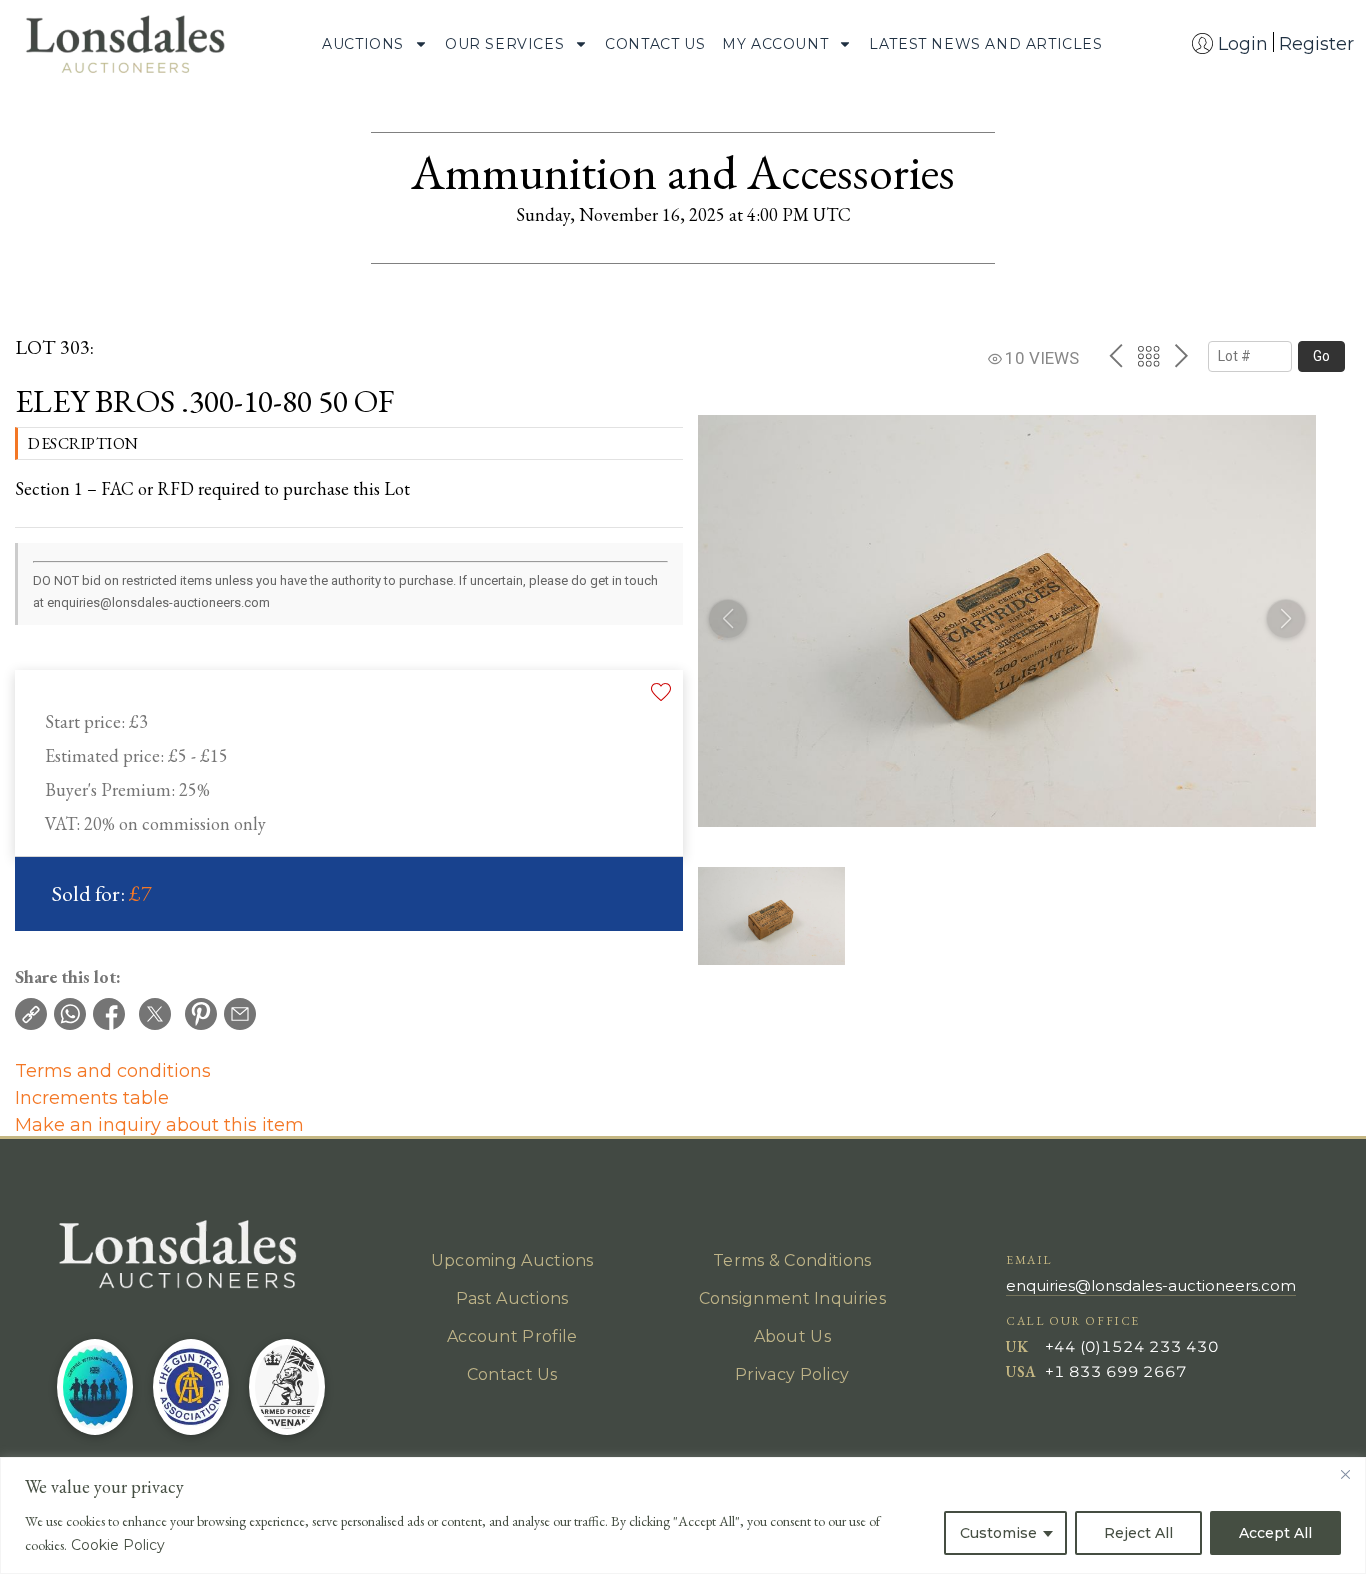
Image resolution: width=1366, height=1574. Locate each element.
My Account (775, 44)
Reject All (1138, 1533)
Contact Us (655, 44)
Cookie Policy (118, 1545)
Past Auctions (512, 1298)
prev (1115, 356)
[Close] (1345, 1474)
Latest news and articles (985, 44)
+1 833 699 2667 (1116, 1371)
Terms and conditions (113, 1071)
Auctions (363, 44)
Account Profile (512, 1336)
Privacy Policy (792, 1374)
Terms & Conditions (792, 1260)
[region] (683, 1515)
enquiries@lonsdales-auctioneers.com (1151, 1285)
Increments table (92, 1098)
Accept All (1275, 1533)
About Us (792, 1336)
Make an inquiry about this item (159, 1125)
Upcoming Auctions (512, 1260)
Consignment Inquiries (792, 1298)
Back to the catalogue (1148, 356)
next (1181, 356)
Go (1321, 356)
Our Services (504, 44)
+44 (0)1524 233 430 (1132, 1346)
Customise (998, 1533)
